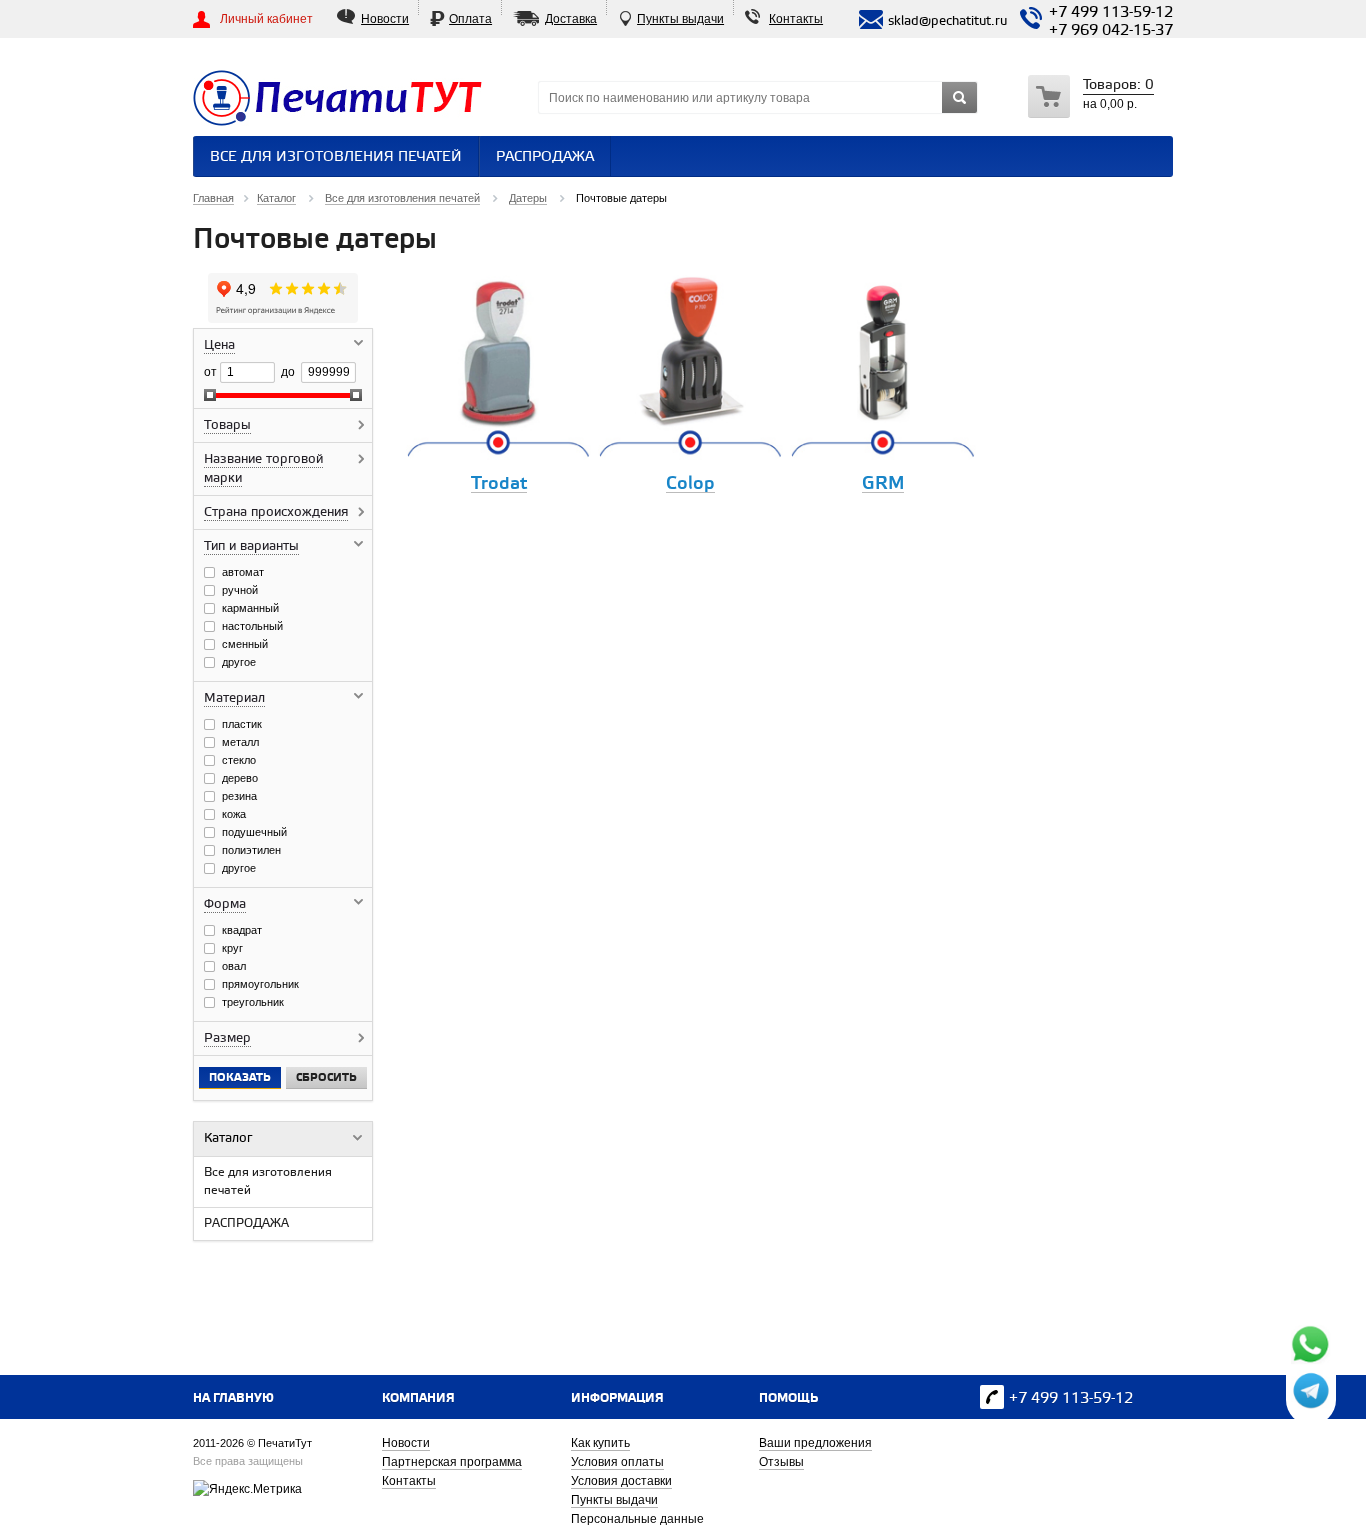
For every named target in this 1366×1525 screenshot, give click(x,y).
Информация (617, 1398)
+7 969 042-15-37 (1111, 31)
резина (239, 796)
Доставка (571, 19)
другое (239, 662)
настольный (252, 626)
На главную (233, 1398)
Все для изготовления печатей (336, 157)
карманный (250, 608)
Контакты (796, 19)
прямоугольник (260, 984)
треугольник (253, 1002)
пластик (242, 724)
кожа (234, 814)
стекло (239, 760)
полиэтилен (251, 850)
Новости (385, 19)
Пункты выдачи (680, 19)
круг (232, 948)
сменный (245, 644)
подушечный (254, 832)
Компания (418, 1398)
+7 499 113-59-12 (1111, 13)
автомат (243, 572)
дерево (240, 778)
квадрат (242, 930)
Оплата (470, 19)
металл (240, 742)
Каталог (228, 1138)
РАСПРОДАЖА (545, 157)
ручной (240, 590)
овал (234, 966)
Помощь (788, 1398)
